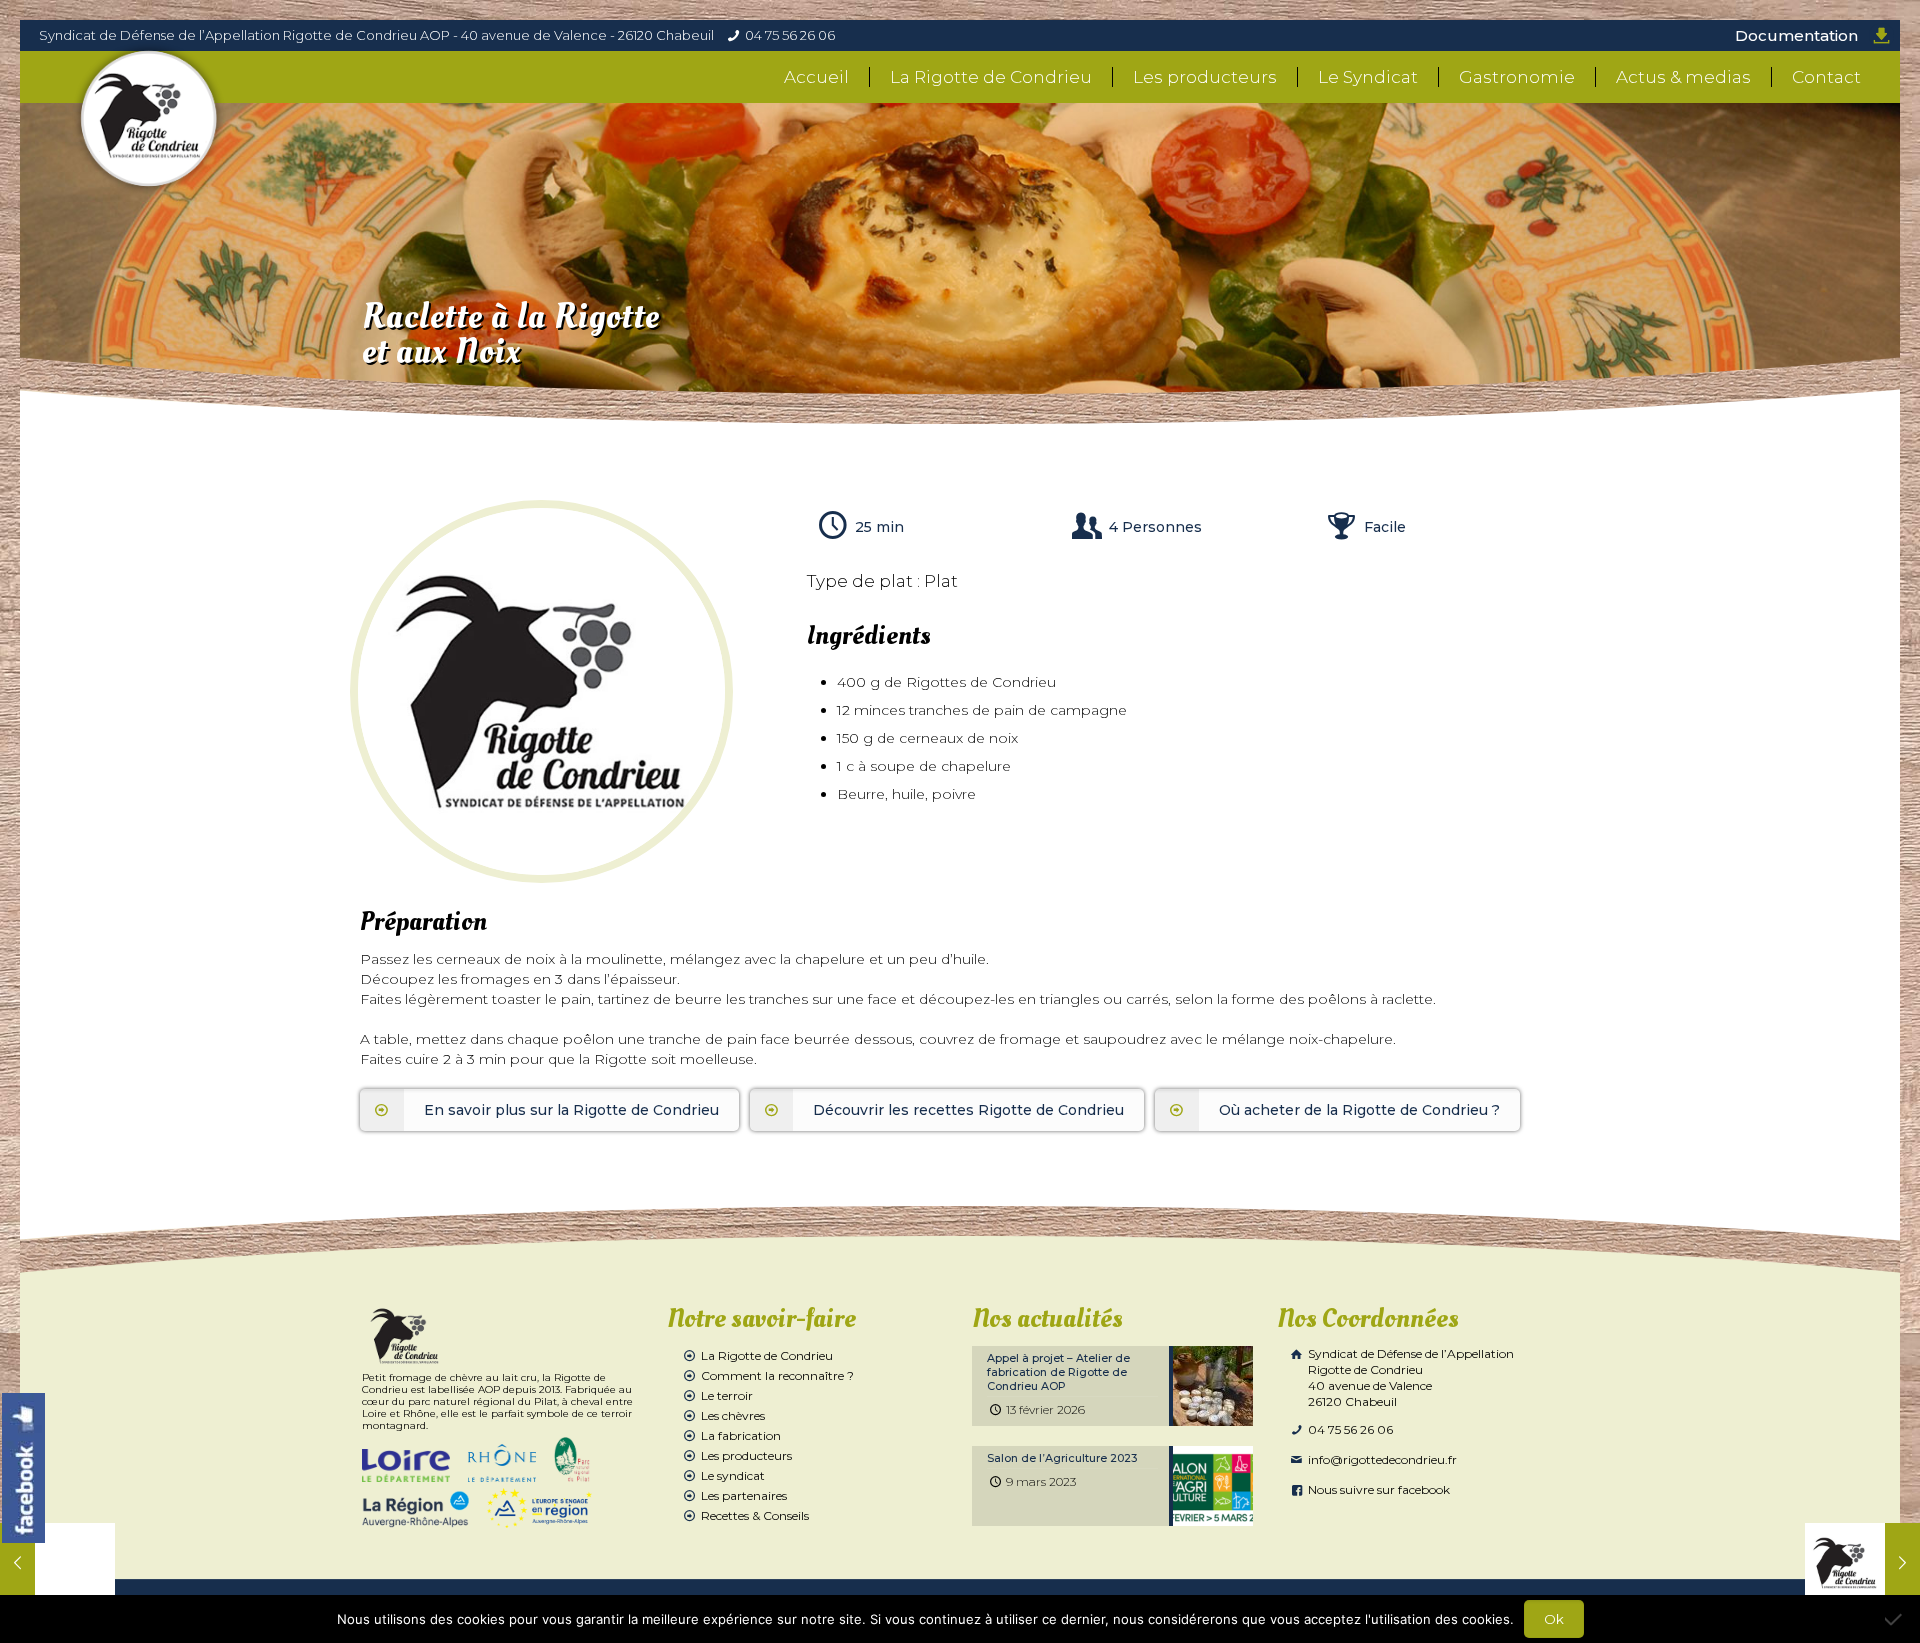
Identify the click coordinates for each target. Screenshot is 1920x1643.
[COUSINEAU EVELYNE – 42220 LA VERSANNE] (57, 1563)
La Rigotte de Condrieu (767, 1355)
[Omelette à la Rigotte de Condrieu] (1862, 1563)
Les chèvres (733, 1415)
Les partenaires (744, 1495)
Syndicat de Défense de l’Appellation (1409, 1377)
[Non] (1895, 1619)
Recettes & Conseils (755, 1515)
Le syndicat (733, 1475)
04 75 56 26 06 (790, 35)
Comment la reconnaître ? (777, 1375)
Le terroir (727, 1395)
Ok (1554, 1619)
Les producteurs (746, 1455)
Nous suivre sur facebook (1377, 1489)
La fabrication (741, 1435)
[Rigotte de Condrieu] (149, 119)
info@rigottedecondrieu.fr (1381, 1459)
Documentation (1796, 35)
